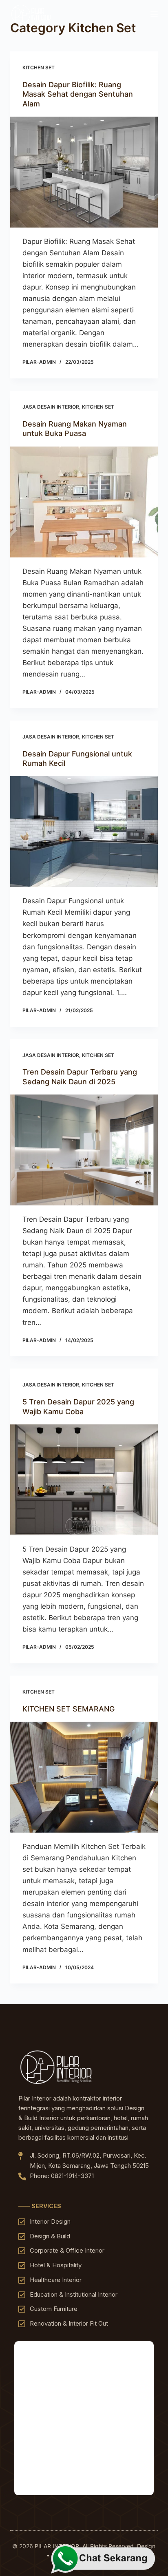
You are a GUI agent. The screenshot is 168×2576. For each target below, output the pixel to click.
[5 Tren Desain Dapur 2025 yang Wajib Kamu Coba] (84, 1480)
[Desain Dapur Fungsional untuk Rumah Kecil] (84, 831)
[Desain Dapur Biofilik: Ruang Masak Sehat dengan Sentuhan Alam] (84, 172)
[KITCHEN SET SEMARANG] (84, 1777)
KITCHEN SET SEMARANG (69, 1709)
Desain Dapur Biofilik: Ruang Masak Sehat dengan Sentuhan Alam (78, 94)
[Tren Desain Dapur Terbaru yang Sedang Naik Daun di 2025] (84, 1150)
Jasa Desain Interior (51, 407)
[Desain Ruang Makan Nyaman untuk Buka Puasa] (84, 502)
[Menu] (154, 14)
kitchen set (39, 67)
